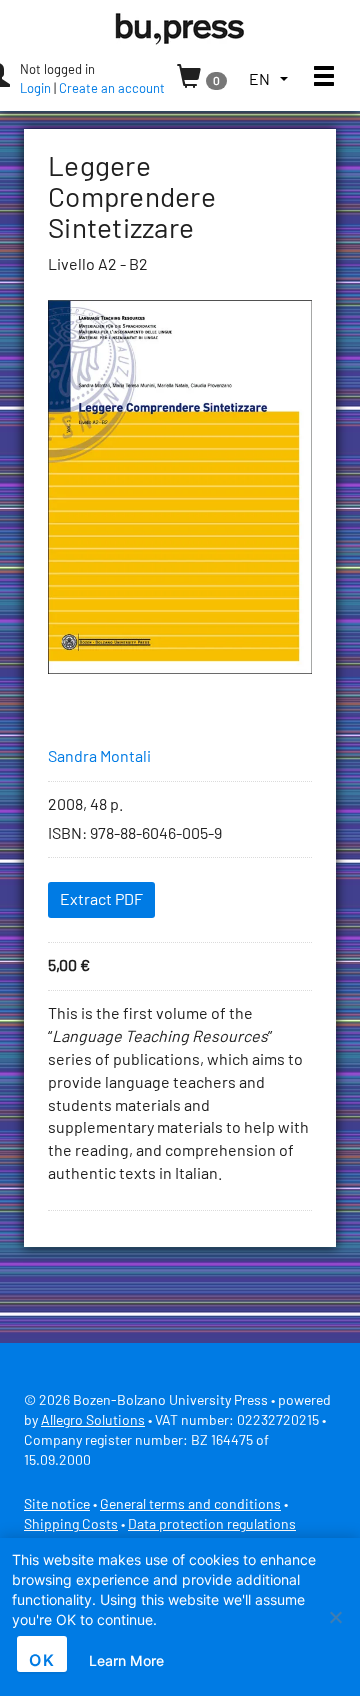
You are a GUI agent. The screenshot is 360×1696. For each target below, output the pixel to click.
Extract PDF (101, 900)
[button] (268, 80)
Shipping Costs (71, 1525)
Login (35, 89)
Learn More (126, 1660)
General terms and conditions (190, 1505)
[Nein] (335, 1617)
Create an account (112, 89)
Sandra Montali (99, 757)
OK (42, 1660)
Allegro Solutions (93, 1421)
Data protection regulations (212, 1525)
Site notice (57, 1505)
